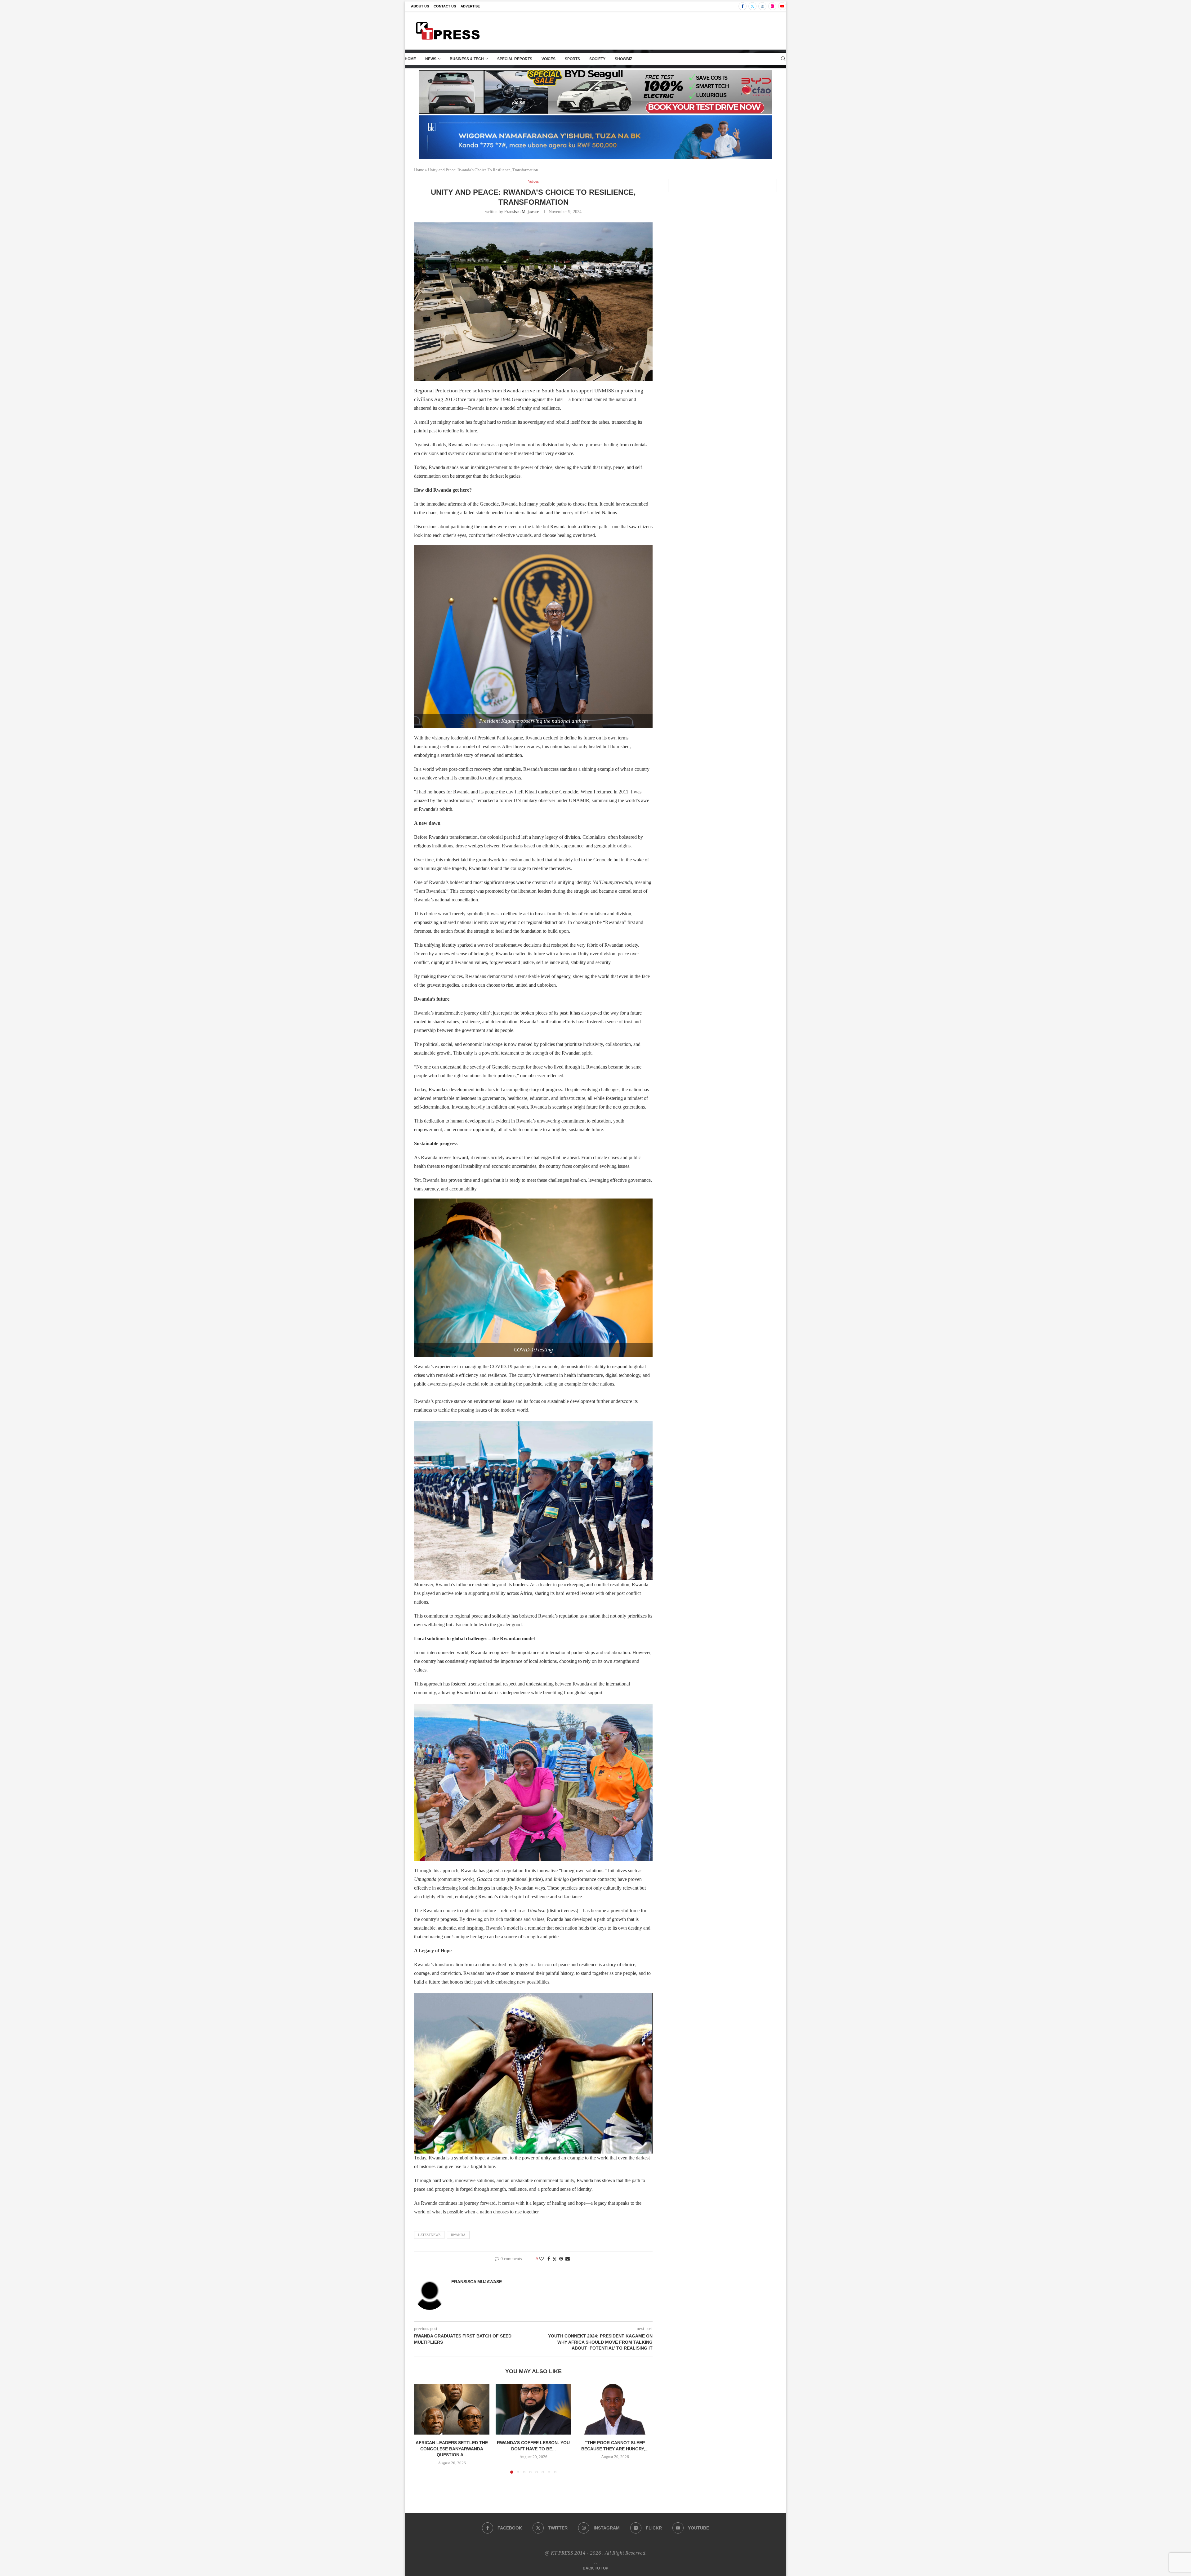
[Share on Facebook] (549, 2259)
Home (410, 59)
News (431, 59)
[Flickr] (772, 6)
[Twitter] (752, 6)
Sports (572, 59)
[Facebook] (743, 6)
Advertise (470, 6)
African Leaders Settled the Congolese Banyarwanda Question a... (452, 2449)
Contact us (445, 6)
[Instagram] (762, 6)
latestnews (429, 2235)
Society (597, 59)
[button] (422, 2429)
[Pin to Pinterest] (561, 2259)
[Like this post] (542, 2259)
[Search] (783, 59)
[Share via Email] (568, 2259)
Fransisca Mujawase (522, 212)
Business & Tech (467, 59)
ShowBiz (623, 59)
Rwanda (458, 2235)
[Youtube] (782, 6)
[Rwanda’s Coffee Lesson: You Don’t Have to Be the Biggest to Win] (533, 2409)
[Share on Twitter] (555, 2259)
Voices (549, 59)
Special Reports (515, 59)
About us (420, 6)
